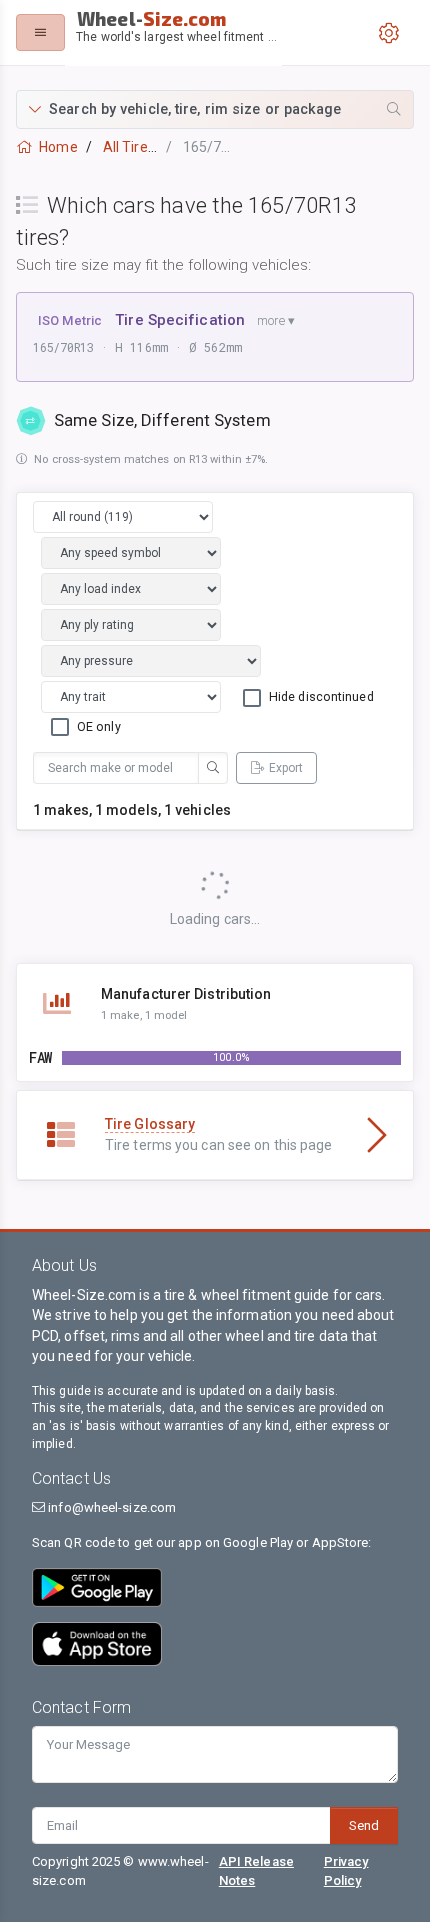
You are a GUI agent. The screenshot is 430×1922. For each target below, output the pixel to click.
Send (364, 1825)
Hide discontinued (321, 696)
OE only (99, 726)
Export (286, 768)
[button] (215, 109)
